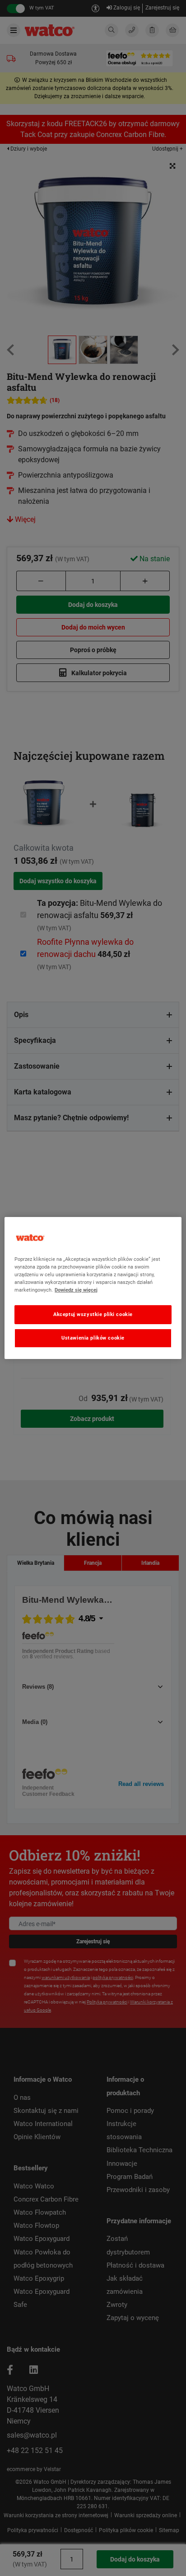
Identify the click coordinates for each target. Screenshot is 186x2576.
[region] (93, 1288)
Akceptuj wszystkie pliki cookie (93, 1314)
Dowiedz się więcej (76, 1290)
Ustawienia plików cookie (93, 1338)
